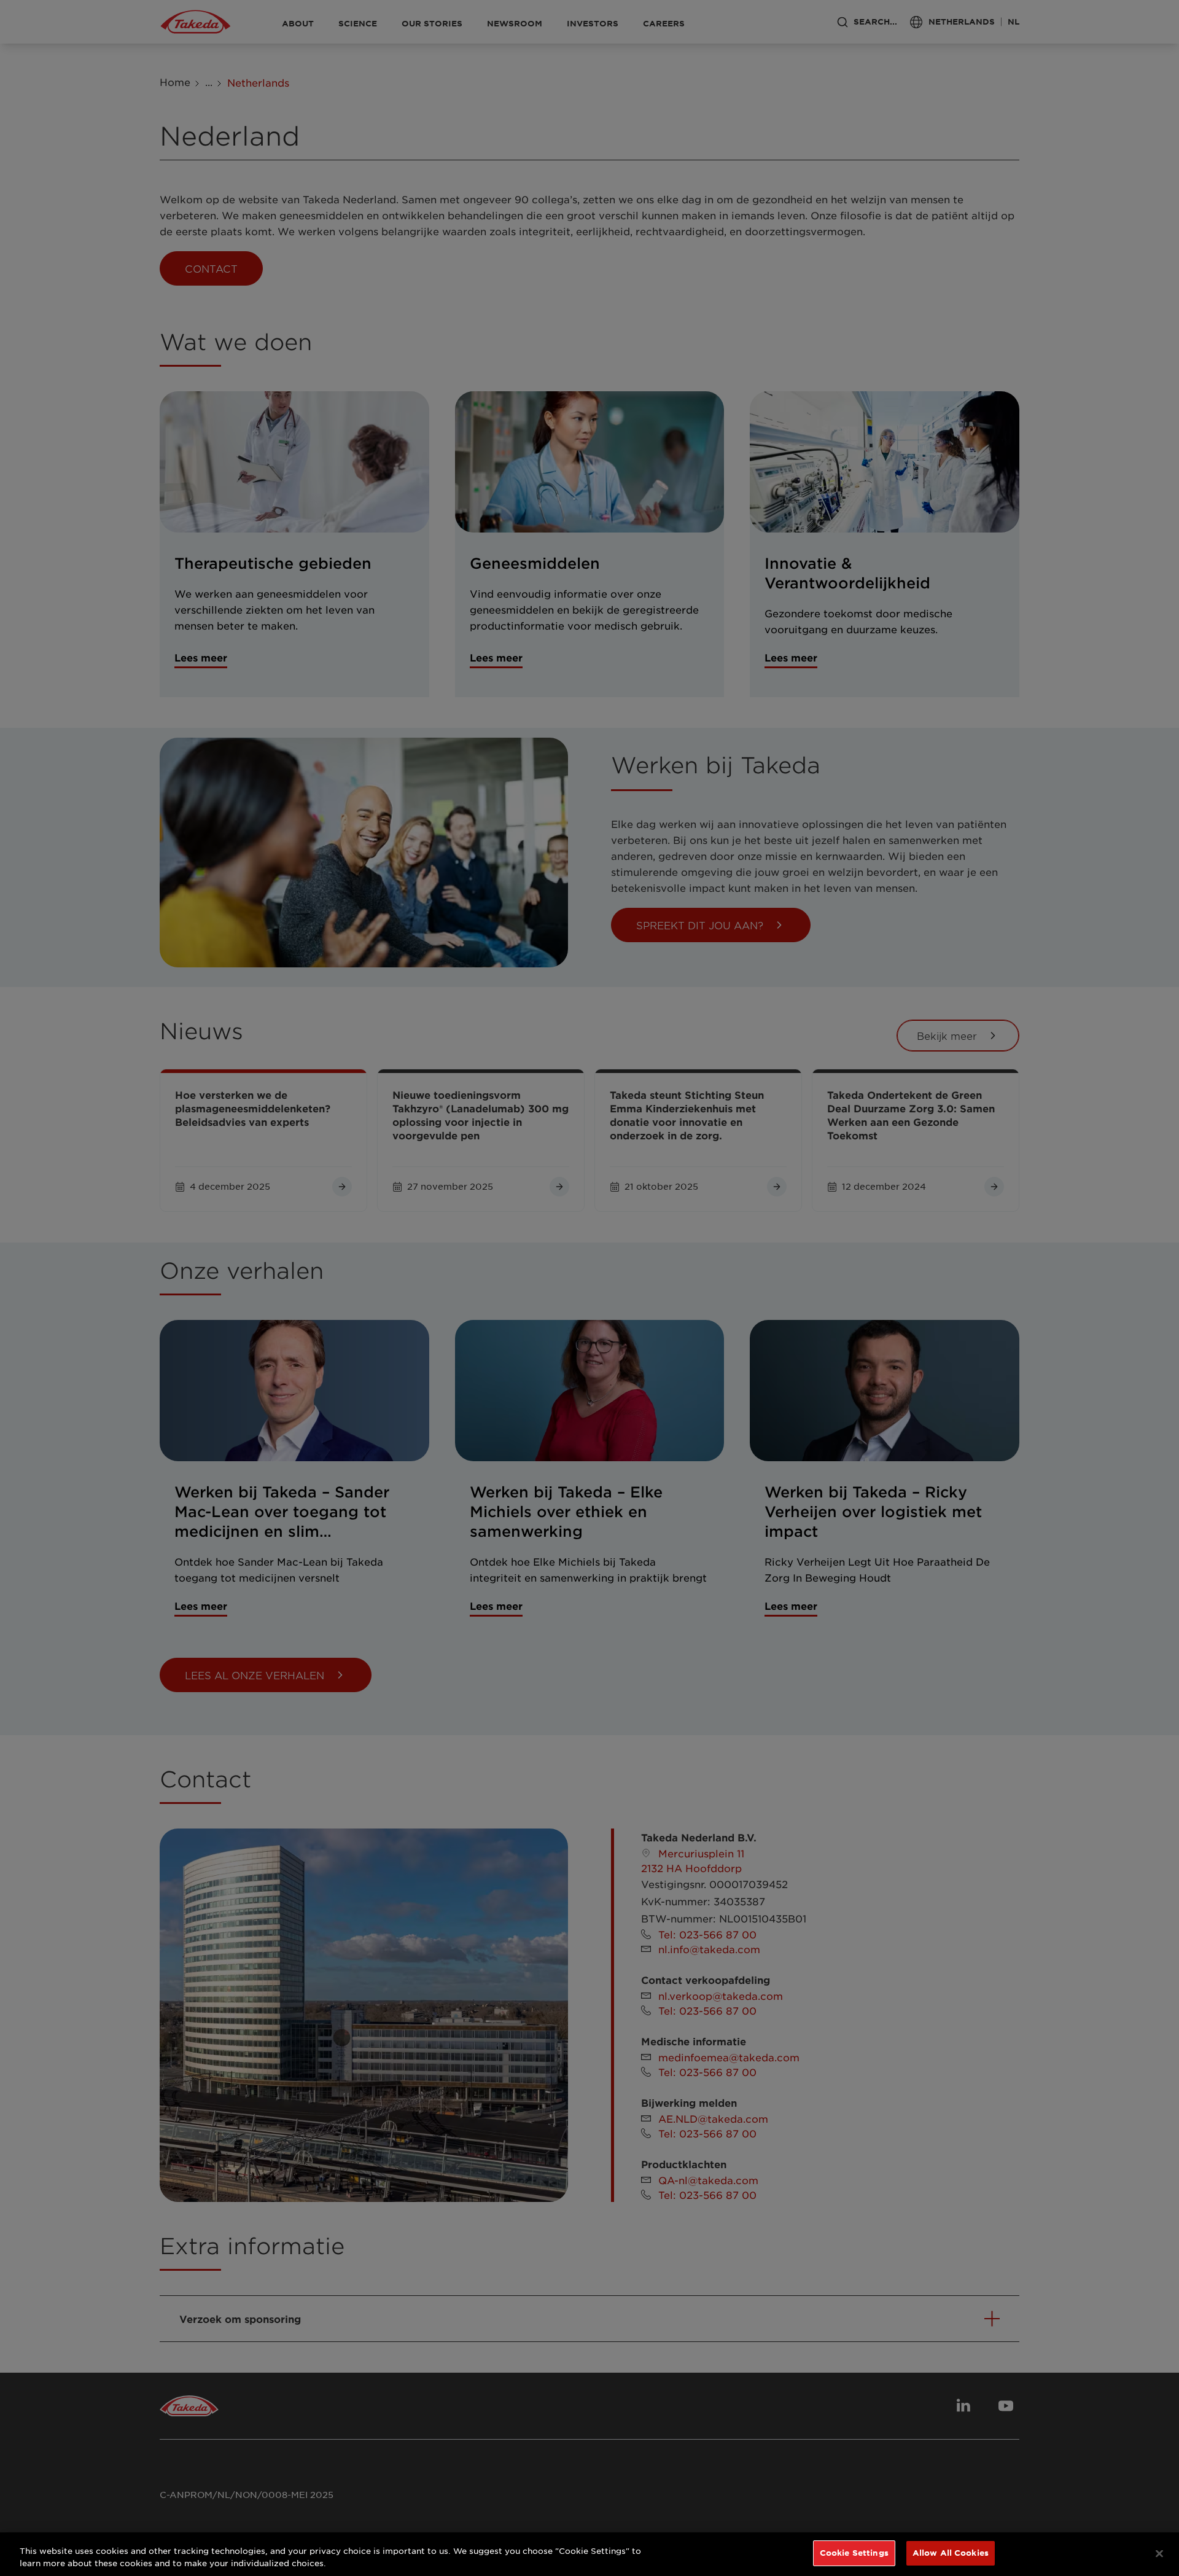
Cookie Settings (854, 2553)
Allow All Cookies (951, 2553)
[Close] (1159, 2553)
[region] (589, 2554)
